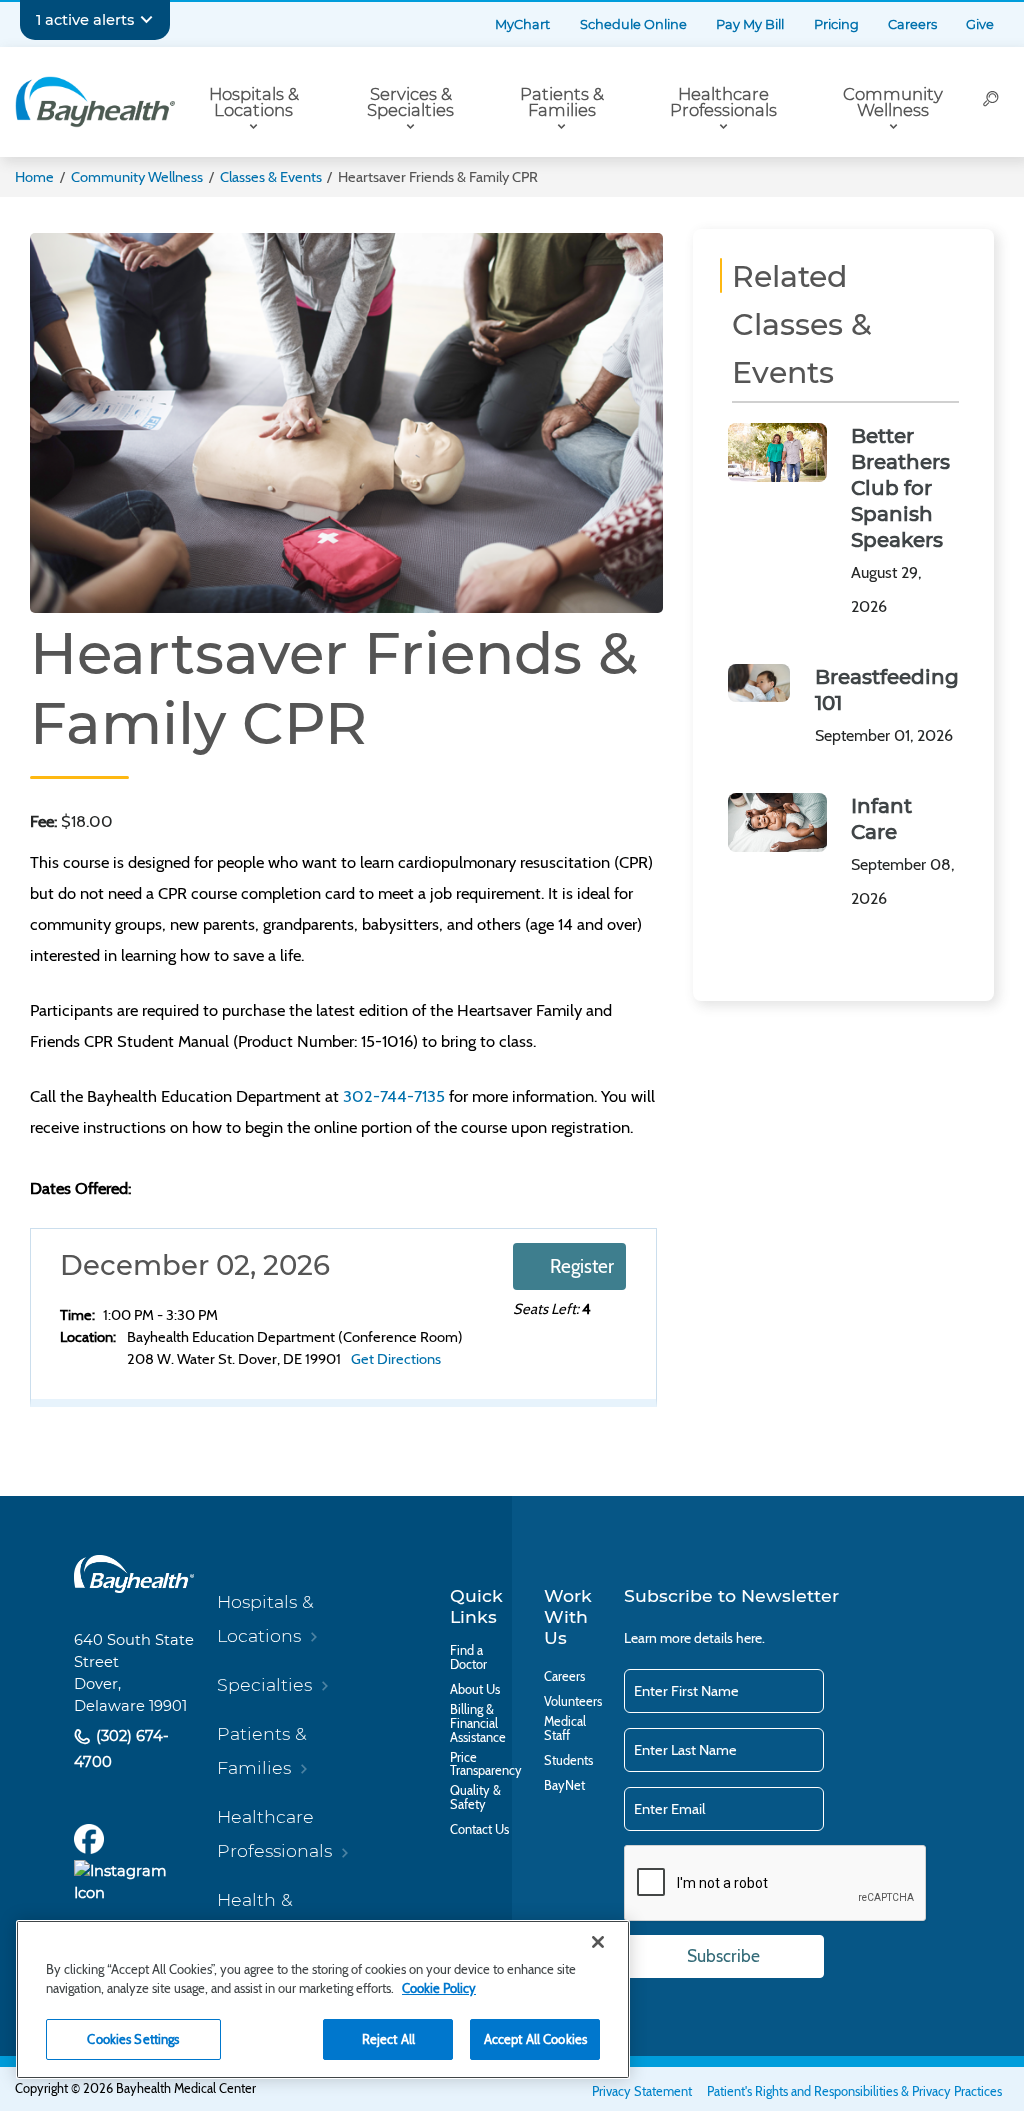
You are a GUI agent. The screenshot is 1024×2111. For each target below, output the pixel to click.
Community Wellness (893, 102)
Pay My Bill (750, 24)
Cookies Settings (133, 2039)
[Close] (598, 1942)
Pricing (836, 24)
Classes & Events (271, 177)
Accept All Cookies (535, 2039)
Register (582, 1266)
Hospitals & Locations (254, 102)
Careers (912, 24)
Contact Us (479, 1830)
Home (34, 177)
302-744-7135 (394, 1096)
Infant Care (881, 819)
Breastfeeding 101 (887, 690)
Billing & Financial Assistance (478, 1723)
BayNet (564, 1786)
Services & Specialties (410, 102)
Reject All (388, 2039)
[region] (323, 1999)
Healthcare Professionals (723, 102)
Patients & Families (562, 102)
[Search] (991, 102)
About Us (475, 1690)
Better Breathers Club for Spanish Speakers (900, 488)
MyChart (522, 24)
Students (568, 1761)
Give (980, 24)
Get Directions (396, 1359)
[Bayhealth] (95, 102)
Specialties (264, 1684)
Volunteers (573, 1702)
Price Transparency (486, 1765)
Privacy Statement (642, 2091)
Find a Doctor (468, 1658)
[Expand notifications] (146, 20)
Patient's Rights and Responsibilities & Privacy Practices (854, 2091)
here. (750, 1638)
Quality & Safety (475, 1798)
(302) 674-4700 (121, 1748)
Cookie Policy (439, 1988)
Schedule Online (633, 24)
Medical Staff (565, 1729)
